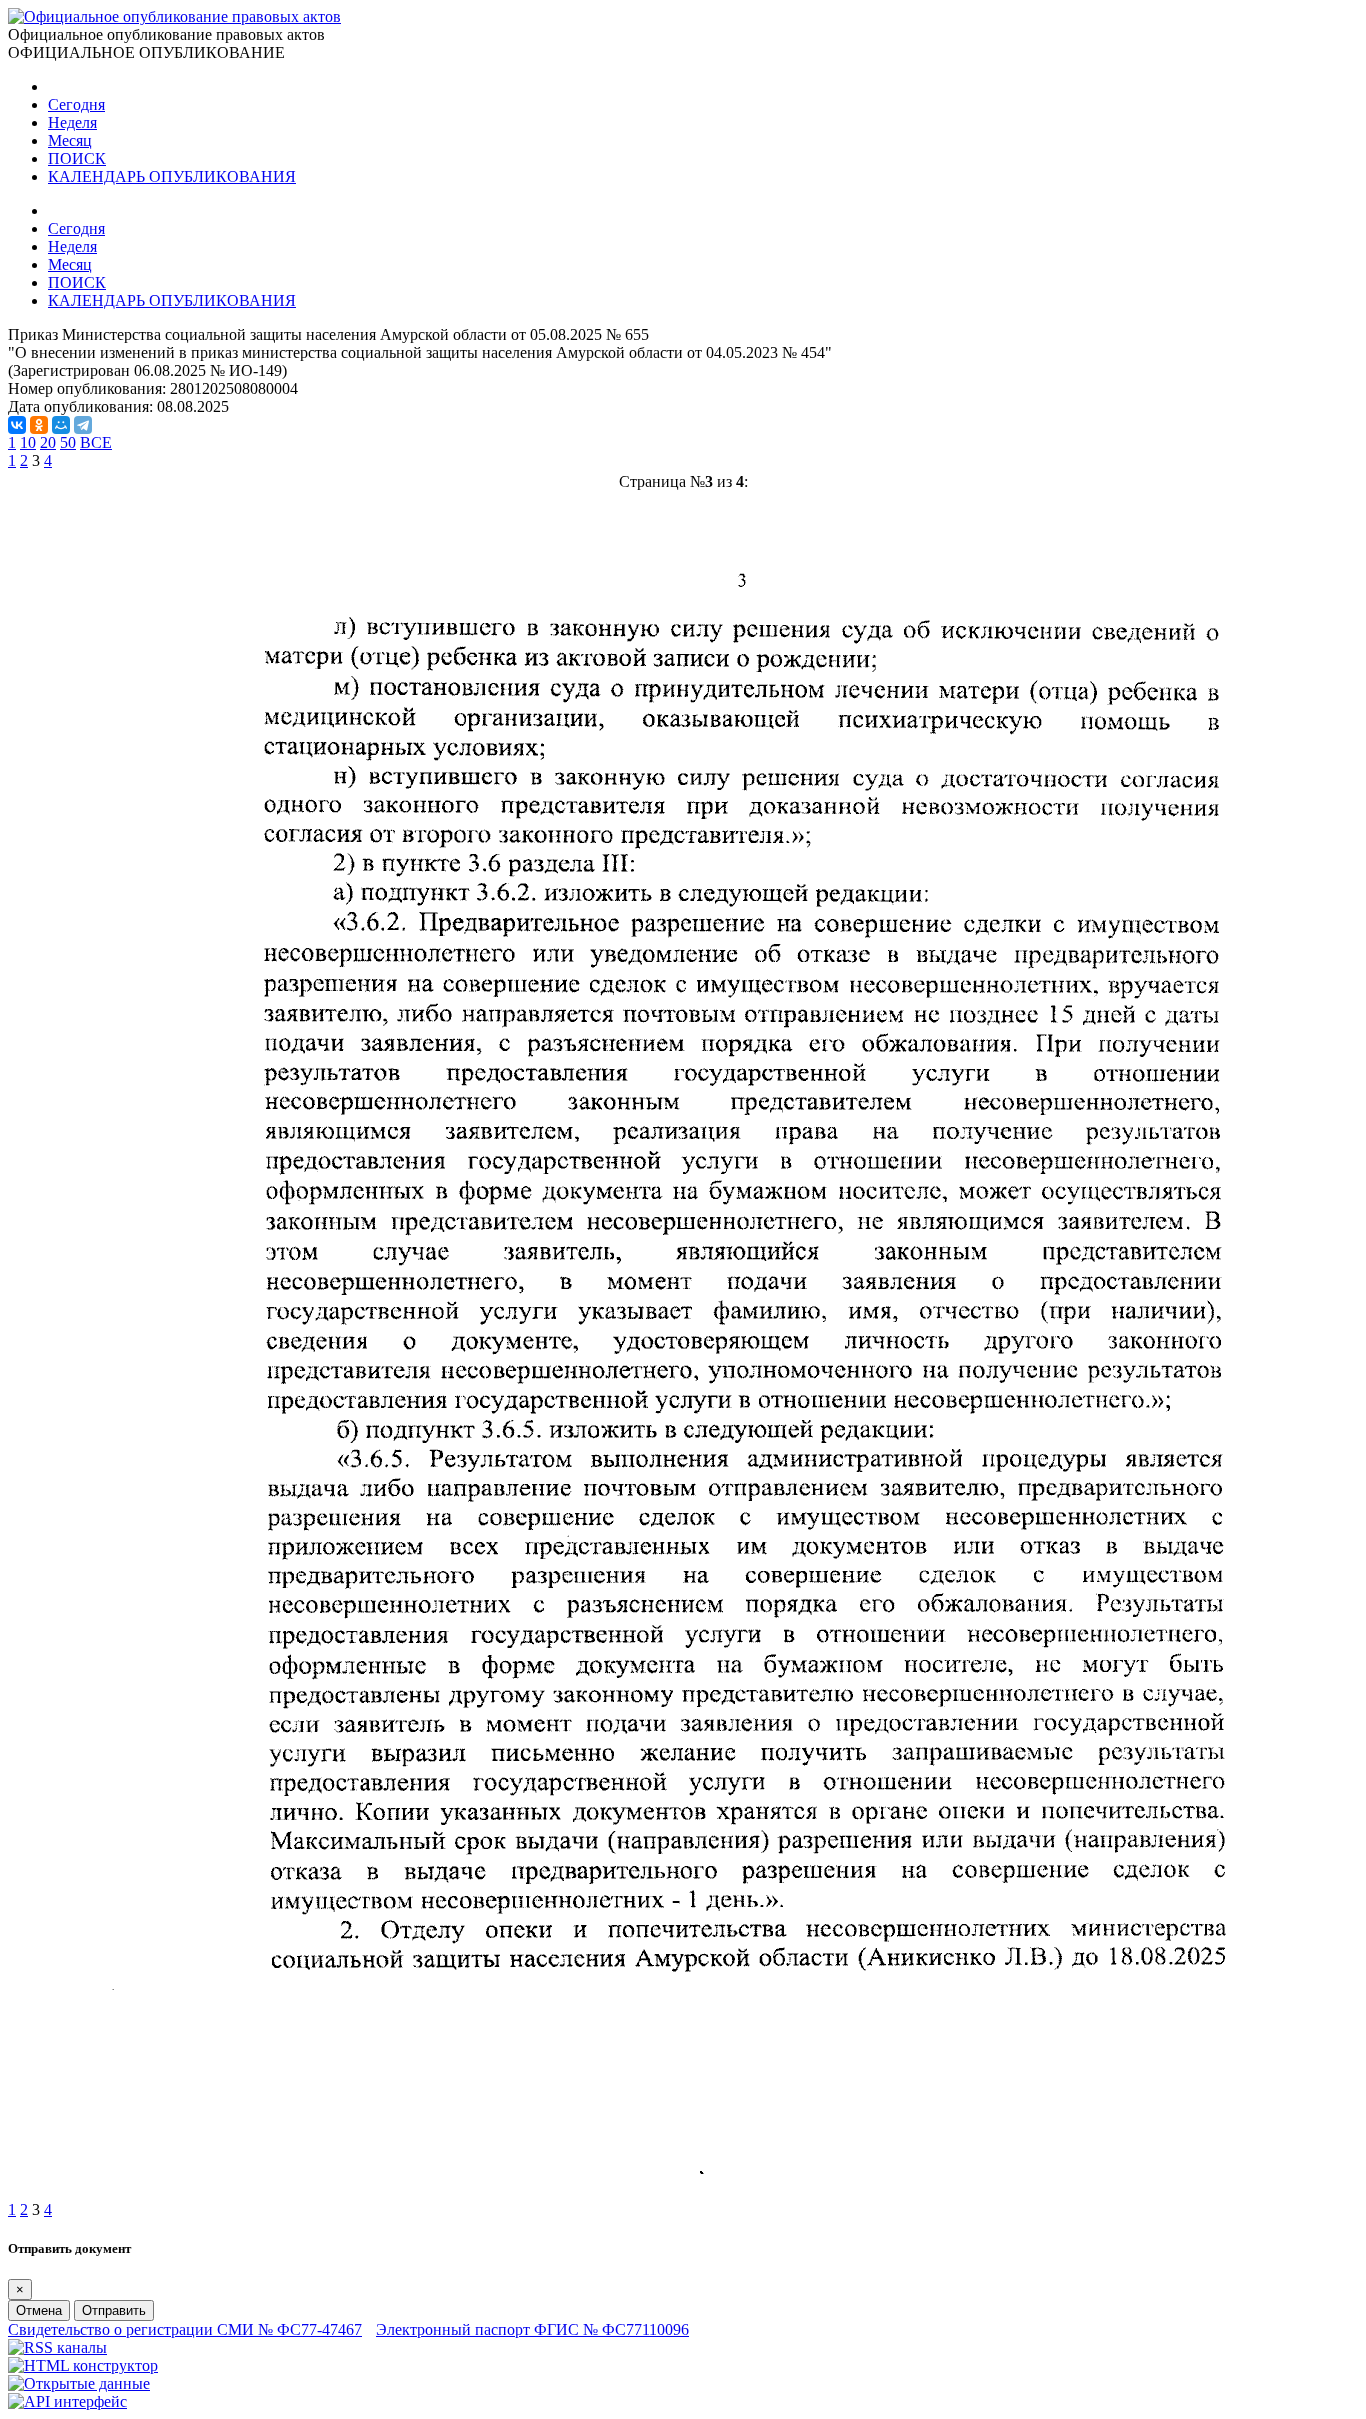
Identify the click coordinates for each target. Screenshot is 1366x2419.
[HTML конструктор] (83, 2365)
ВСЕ (96, 442)
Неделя (72, 122)
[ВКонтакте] (17, 425)
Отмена (39, 2310)
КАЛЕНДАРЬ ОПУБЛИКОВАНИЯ (172, 176)
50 (68, 442)
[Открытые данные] (79, 2383)
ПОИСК (77, 158)
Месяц (70, 140)
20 (48, 442)
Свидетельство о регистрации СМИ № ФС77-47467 (185, 2329)
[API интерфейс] (67, 2401)
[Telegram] (83, 425)
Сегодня (76, 104)
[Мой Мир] (61, 425)
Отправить (114, 2310)
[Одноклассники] (39, 425)
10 (28, 442)
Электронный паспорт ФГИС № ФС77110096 (532, 2329)
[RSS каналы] (57, 2347)
